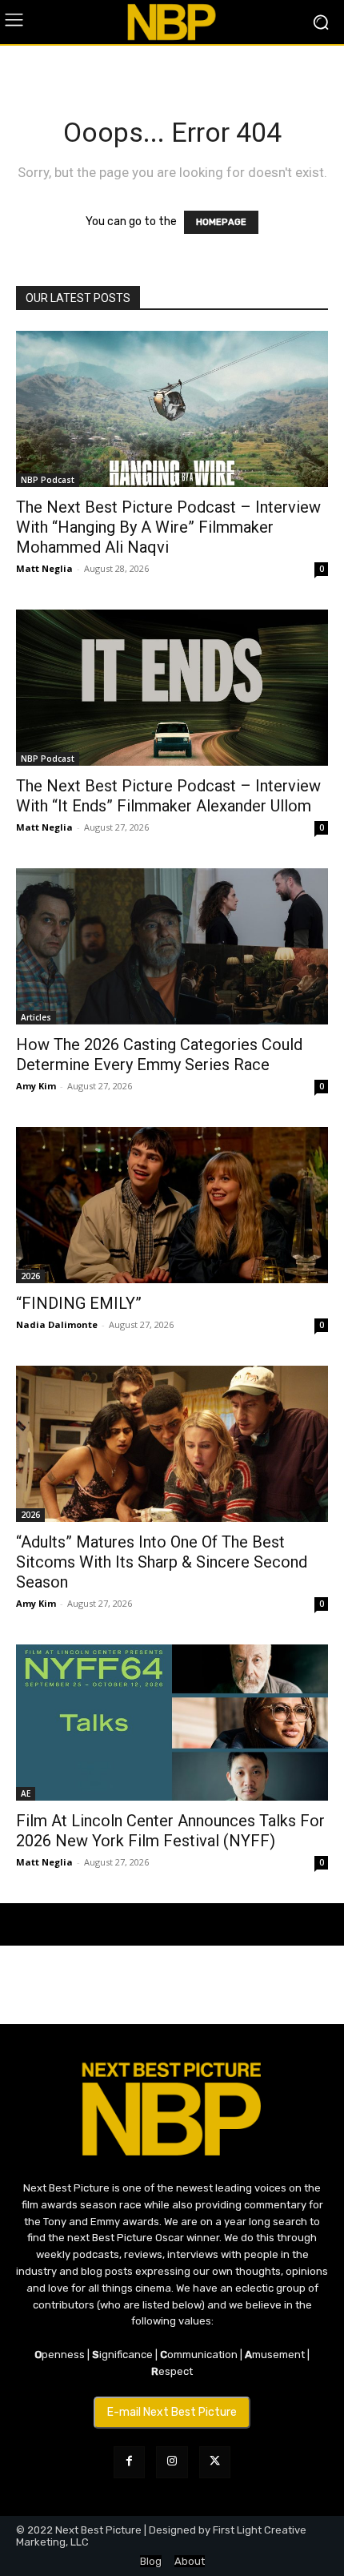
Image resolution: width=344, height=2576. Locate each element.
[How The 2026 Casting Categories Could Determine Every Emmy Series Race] (172, 946)
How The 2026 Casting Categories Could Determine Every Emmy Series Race (159, 1055)
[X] (215, 2462)
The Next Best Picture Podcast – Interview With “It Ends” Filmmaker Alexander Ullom (168, 796)
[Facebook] (129, 2462)
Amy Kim (36, 1086)
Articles (36, 1017)
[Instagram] (172, 2462)
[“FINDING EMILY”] (172, 1205)
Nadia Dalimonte (57, 1324)
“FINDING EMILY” (79, 1303)
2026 (30, 1276)
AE (26, 1793)
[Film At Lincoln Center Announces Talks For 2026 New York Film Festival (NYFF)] (172, 1723)
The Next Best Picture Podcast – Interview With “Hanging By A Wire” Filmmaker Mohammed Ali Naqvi (168, 527)
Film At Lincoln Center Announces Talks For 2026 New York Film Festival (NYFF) (170, 1831)
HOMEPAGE (221, 222)
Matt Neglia (44, 568)
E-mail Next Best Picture (172, 2412)
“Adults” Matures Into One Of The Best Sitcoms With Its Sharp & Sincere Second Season (162, 1562)
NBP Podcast (48, 480)
